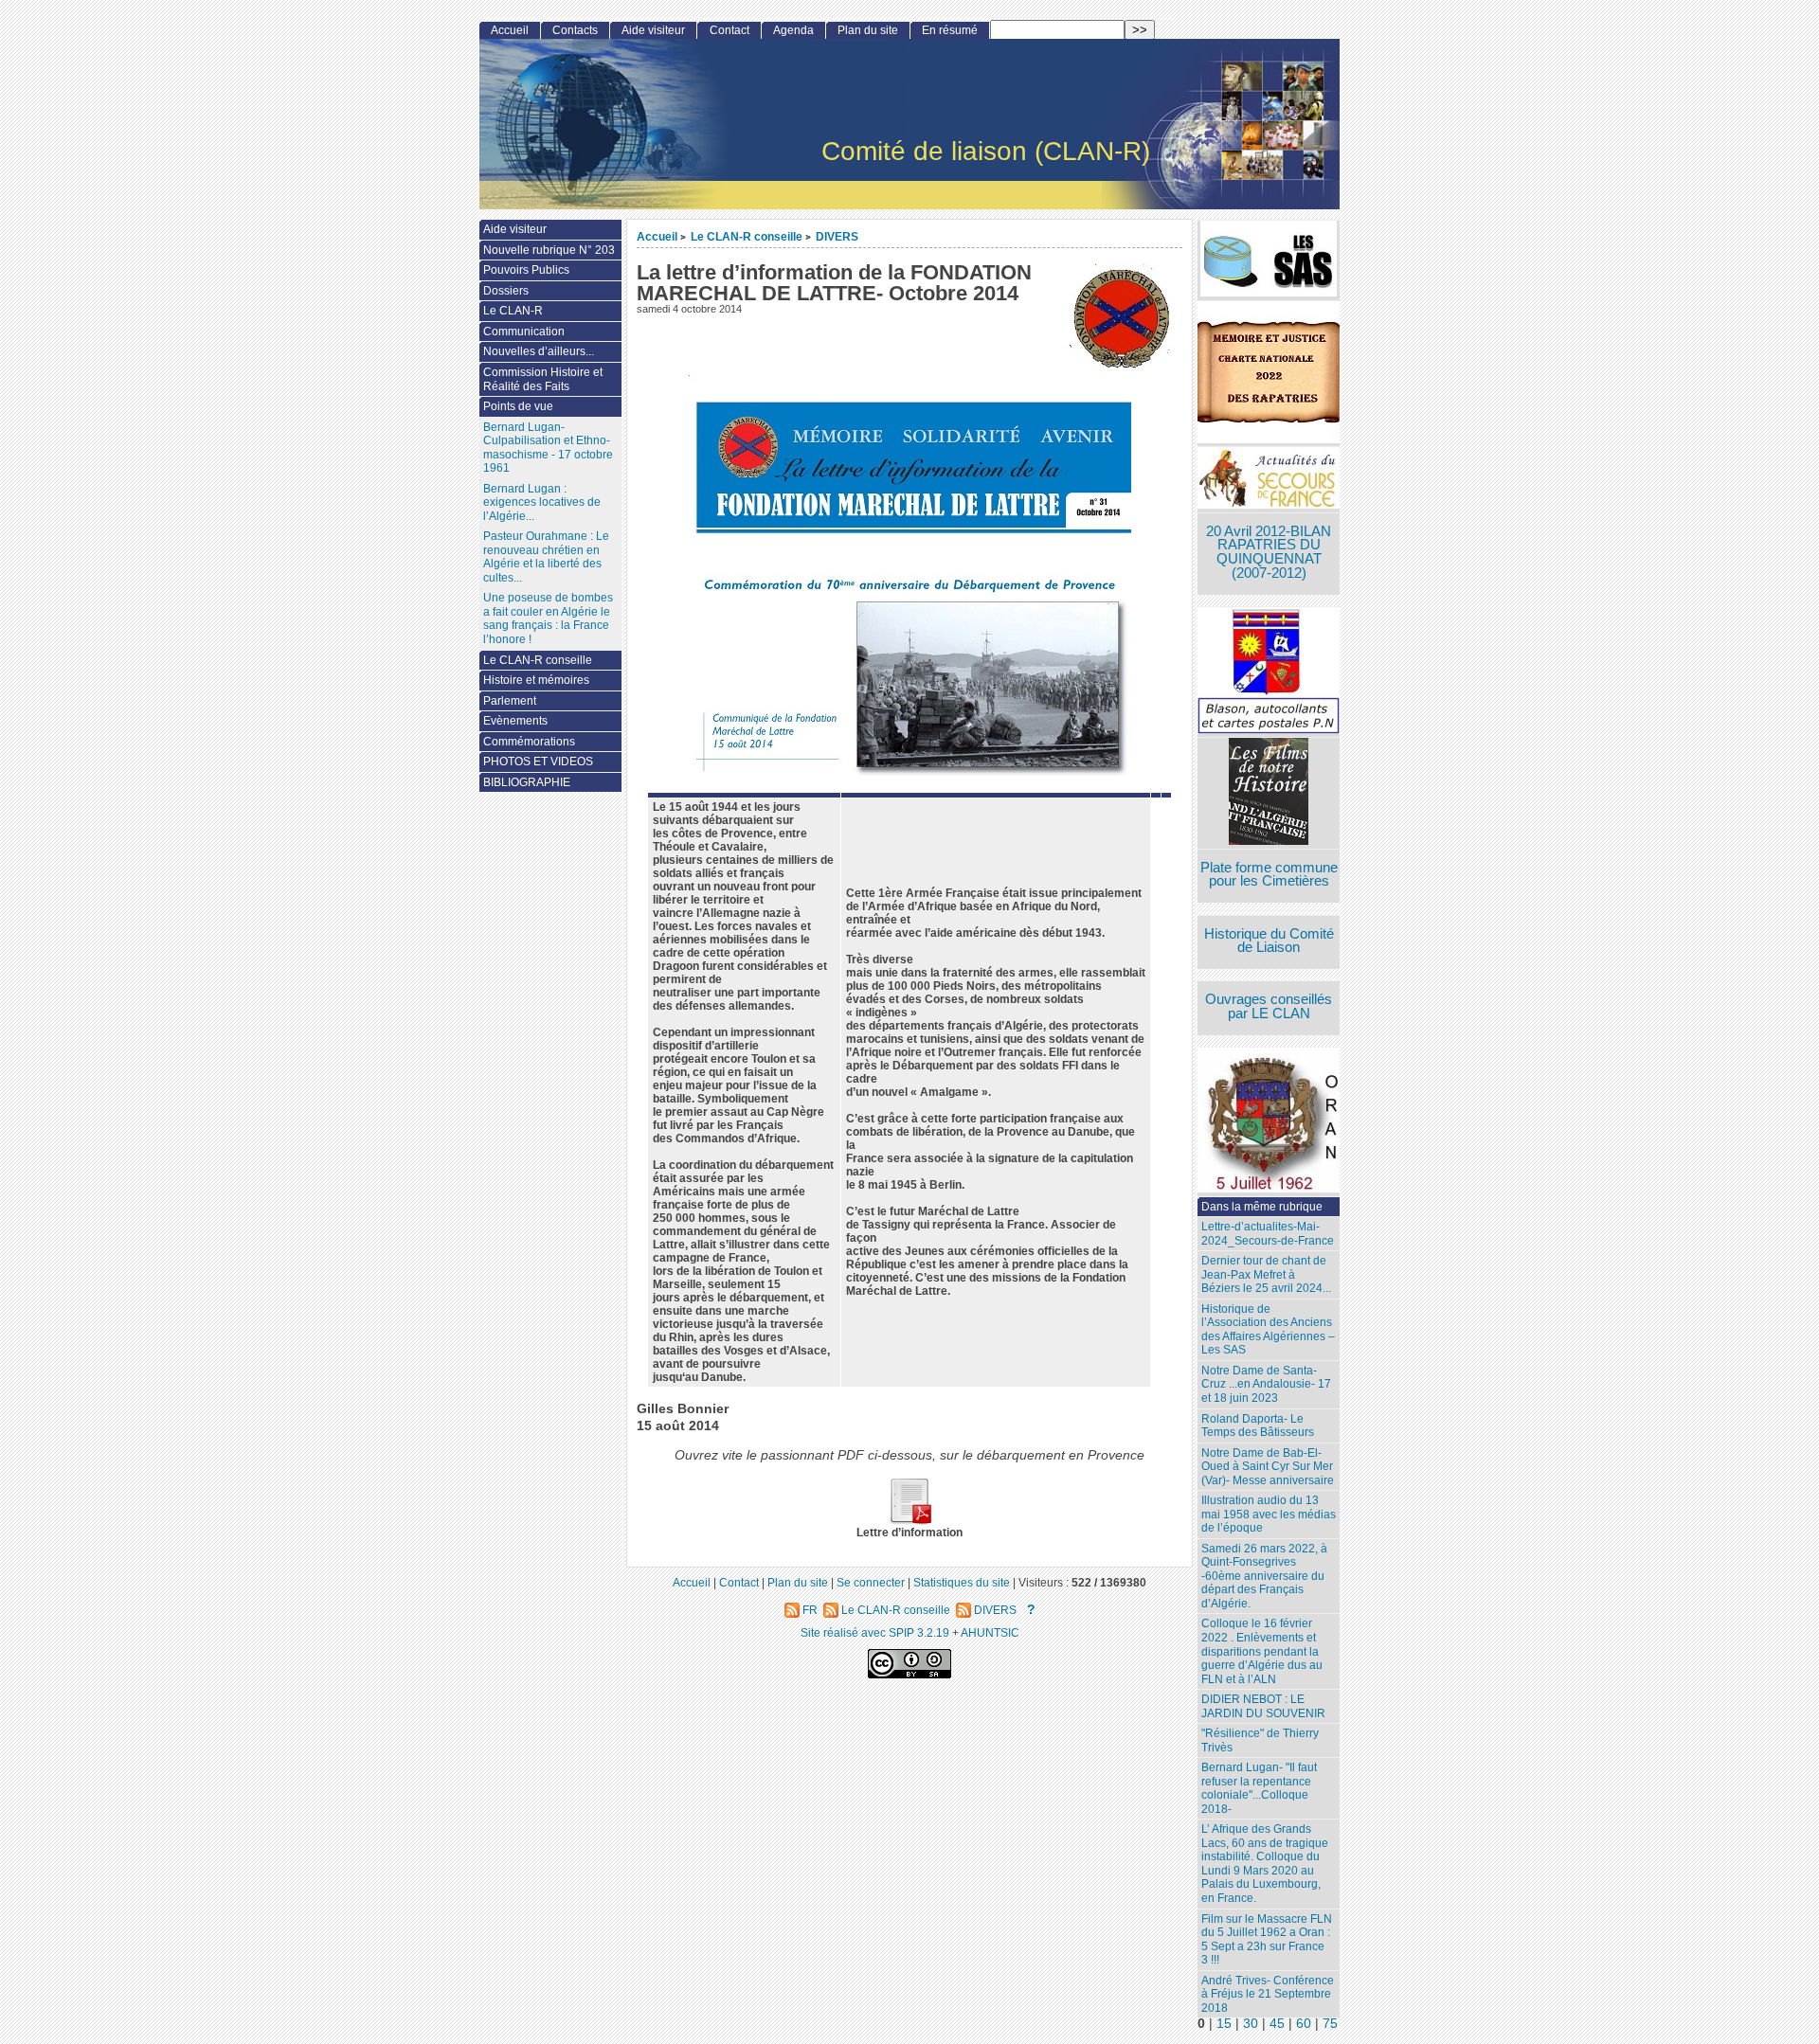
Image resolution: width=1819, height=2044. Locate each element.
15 (1224, 2024)
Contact (729, 30)
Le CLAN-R (513, 311)
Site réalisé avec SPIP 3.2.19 (875, 1632)
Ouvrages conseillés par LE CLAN (1269, 1006)
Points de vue (518, 406)
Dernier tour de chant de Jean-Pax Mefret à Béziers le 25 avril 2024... (1266, 1274)
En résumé (950, 30)
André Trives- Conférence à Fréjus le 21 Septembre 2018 (1268, 1994)
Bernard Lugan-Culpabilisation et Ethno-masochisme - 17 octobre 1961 (548, 448)
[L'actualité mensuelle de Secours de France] (1269, 480)
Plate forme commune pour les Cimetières (1269, 875)
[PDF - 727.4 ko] (909, 1521)
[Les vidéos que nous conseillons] (1269, 793)
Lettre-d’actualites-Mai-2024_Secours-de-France (1268, 1234)
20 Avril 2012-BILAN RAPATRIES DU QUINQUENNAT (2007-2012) (1269, 552)
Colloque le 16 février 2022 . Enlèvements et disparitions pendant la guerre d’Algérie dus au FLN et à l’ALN (1262, 1651)
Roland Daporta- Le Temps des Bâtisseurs (1258, 1426)
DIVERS (837, 236)
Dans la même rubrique (1262, 1207)
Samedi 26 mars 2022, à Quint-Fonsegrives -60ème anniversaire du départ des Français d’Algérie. (1264, 1576)
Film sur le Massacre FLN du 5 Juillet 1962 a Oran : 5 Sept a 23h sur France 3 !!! (1267, 1940)
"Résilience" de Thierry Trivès (1260, 1740)
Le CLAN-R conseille (747, 236)
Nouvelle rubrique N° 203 (549, 250)
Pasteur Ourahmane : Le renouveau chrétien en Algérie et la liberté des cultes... (546, 557)
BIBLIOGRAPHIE (527, 782)
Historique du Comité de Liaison (1269, 941)
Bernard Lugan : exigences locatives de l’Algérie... (542, 502)
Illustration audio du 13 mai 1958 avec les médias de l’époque (1269, 1514)
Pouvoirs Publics (526, 270)
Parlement (510, 701)
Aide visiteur (653, 30)
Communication (524, 332)
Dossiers (506, 291)
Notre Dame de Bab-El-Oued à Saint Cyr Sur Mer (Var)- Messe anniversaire (1268, 1467)
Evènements (515, 721)
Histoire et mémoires (536, 680)
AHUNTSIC (990, 1632)
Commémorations (529, 742)
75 (1330, 2024)
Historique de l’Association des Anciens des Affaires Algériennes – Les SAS (1268, 1330)
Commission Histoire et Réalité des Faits (543, 379)
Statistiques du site (962, 1582)
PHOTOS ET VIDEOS (538, 762)
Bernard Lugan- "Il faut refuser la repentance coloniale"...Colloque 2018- (1259, 1788)
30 (1251, 2024)
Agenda (793, 30)
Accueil (657, 236)
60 (1304, 2024)
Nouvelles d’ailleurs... (539, 351)
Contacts (575, 30)
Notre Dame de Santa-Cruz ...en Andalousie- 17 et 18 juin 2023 (1266, 1384)
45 (1277, 2024)
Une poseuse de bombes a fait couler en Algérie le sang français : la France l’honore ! (548, 619)
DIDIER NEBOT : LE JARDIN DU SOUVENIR (1263, 1706)
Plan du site (868, 30)
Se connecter (871, 1582)
